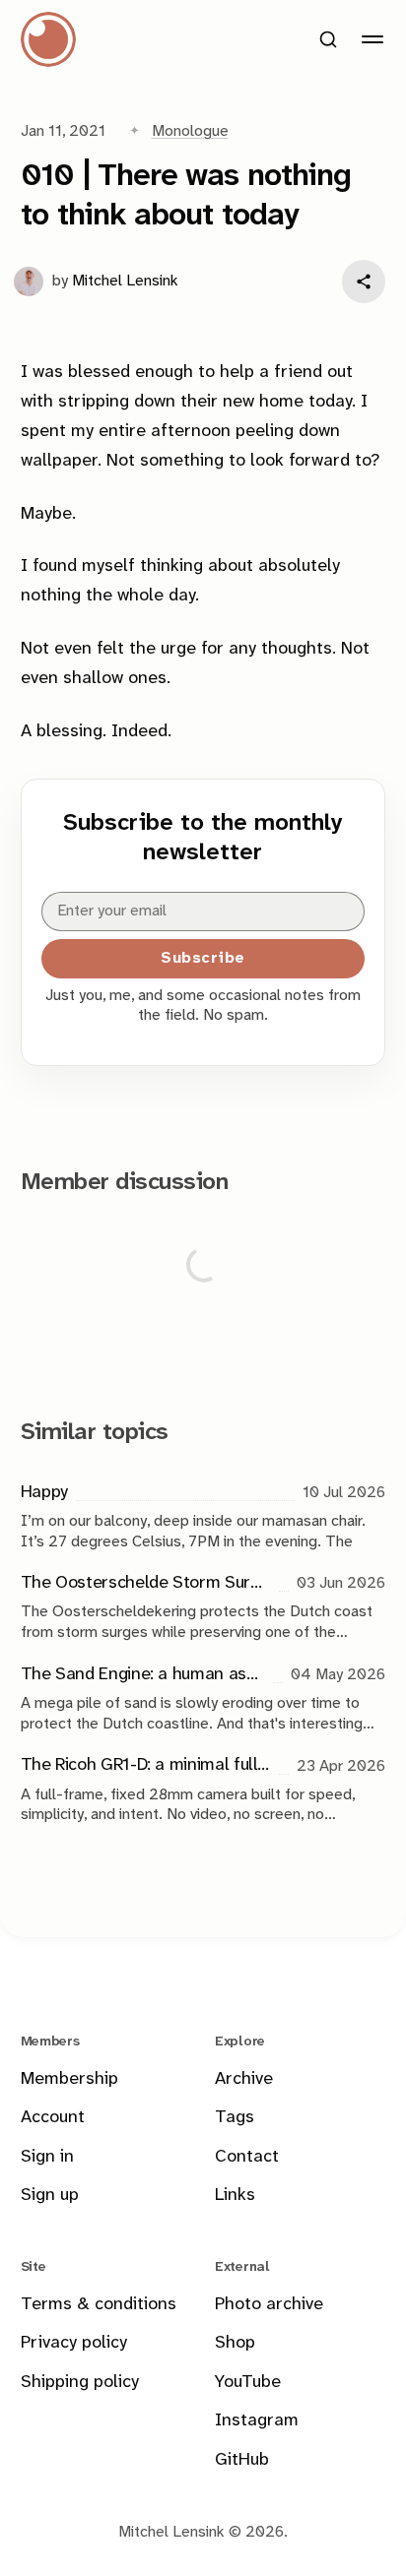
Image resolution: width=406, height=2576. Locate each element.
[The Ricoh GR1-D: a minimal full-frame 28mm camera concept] (203, 1789)
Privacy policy (74, 2343)
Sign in (47, 2157)
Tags (235, 2118)
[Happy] (203, 1515)
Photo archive (269, 2305)
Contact (247, 2157)
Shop (235, 2343)
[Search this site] (328, 39)
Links (235, 2196)
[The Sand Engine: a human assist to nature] (203, 1697)
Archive (244, 2079)
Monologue (190, 131)
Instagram (257, 2421)
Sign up (50, 2196)
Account (53, 2118)
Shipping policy (80, 2383)
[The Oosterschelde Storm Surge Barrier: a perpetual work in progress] (203, 1606)
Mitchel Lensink (125, 281)
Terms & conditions (99, 2305)
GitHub (242, 2460)
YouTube (248, 2383)
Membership (69, 2079)
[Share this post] (364, 282)
